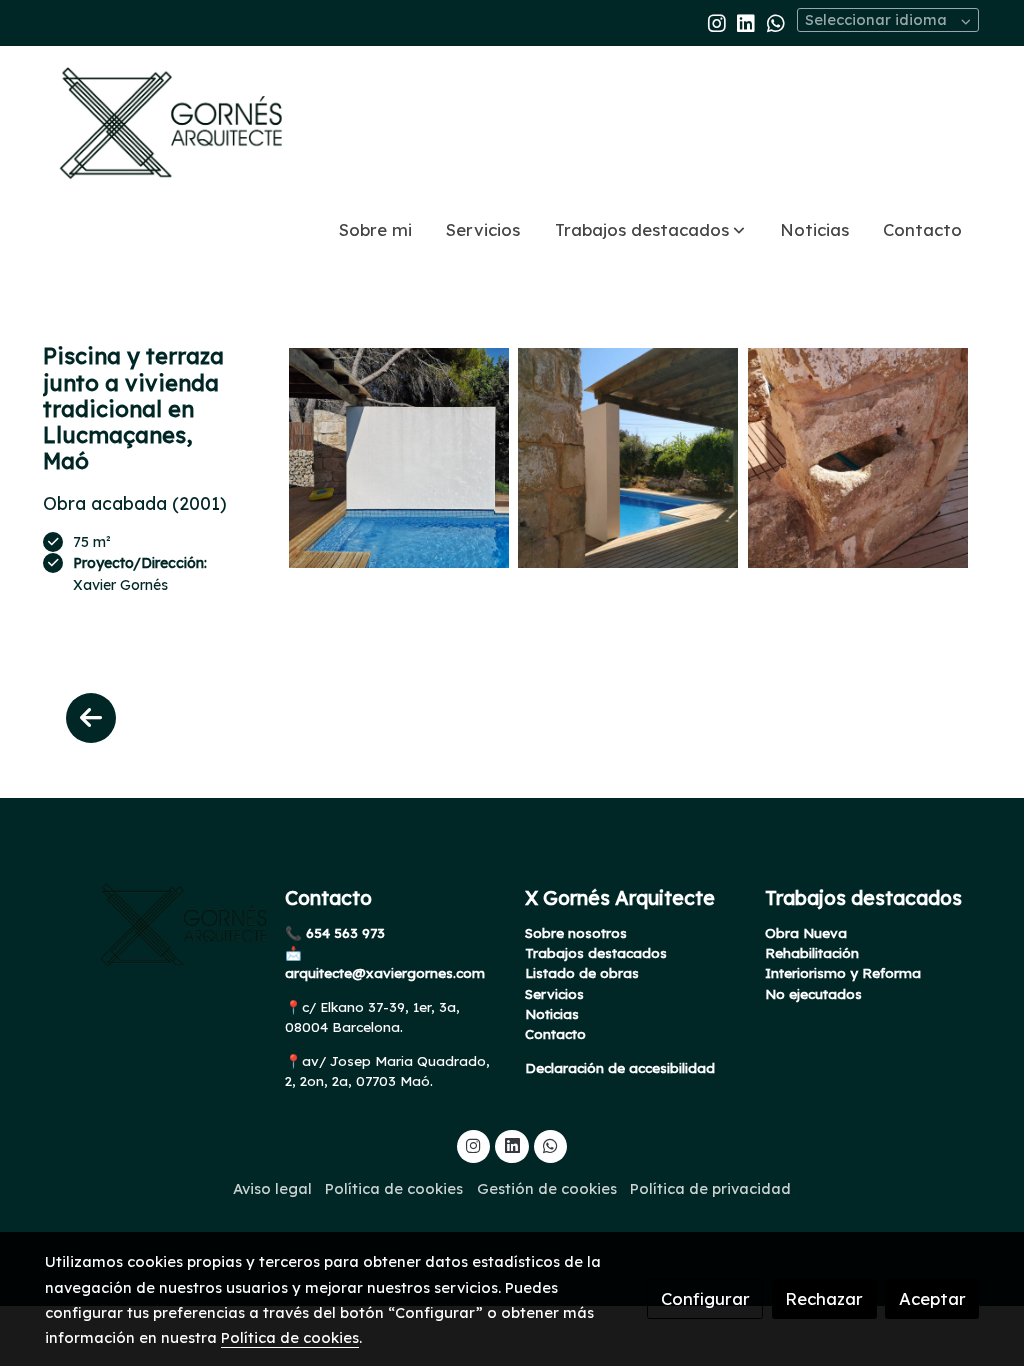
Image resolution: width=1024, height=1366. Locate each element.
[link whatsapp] (776, 22)
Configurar (705, 1298)
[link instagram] (717, 22)
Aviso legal (272, 1188)
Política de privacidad (710, 1188)
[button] (650, 230)
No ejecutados (813, 994)
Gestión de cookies (547, 1188)
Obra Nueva (806, 933)
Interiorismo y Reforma (843, 973)
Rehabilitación (812, 953)
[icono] (91, 718)
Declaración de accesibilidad (620, 1068)
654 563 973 (343, 933)
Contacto (555, 1034)
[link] (173, 123)
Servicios (554, 994)
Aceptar (932, 1298)
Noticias (552, 1014)
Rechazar (824, 1298)
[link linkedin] (746, 22)
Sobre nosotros (576, 933)
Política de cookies (394, 1188)
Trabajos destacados (596, 953)
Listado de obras (582, 973)
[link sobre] (152, 925)
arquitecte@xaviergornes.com (385, 973)
